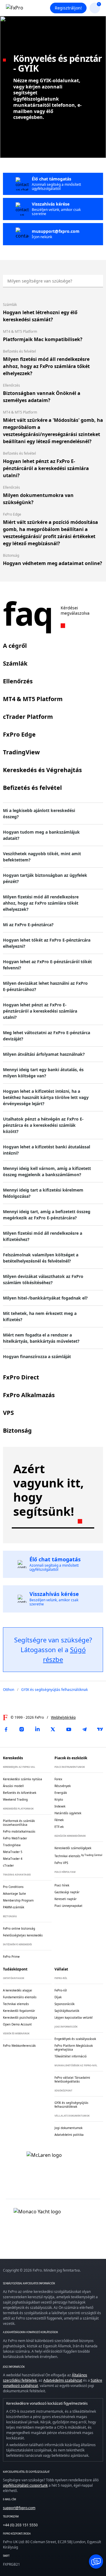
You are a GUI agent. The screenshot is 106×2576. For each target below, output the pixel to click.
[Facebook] (6, 1729)
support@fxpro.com (19, 2508)
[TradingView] (100, 1729)
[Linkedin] (37, 1729)
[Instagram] (21, 1729)
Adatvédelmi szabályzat (63, 2380)
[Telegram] (85, 1729)
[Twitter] (53, 1729)
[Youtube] (69, 1729)
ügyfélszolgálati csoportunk (25, 2485)
